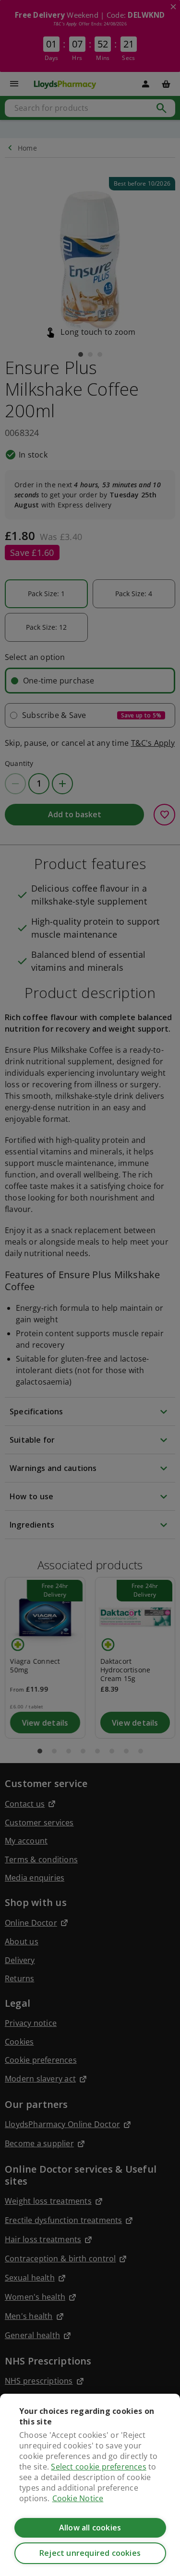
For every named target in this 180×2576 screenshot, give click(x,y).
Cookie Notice (78, 2498)
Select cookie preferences (98, 2467)
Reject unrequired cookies (90, 2553)
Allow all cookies (90, 2528)
